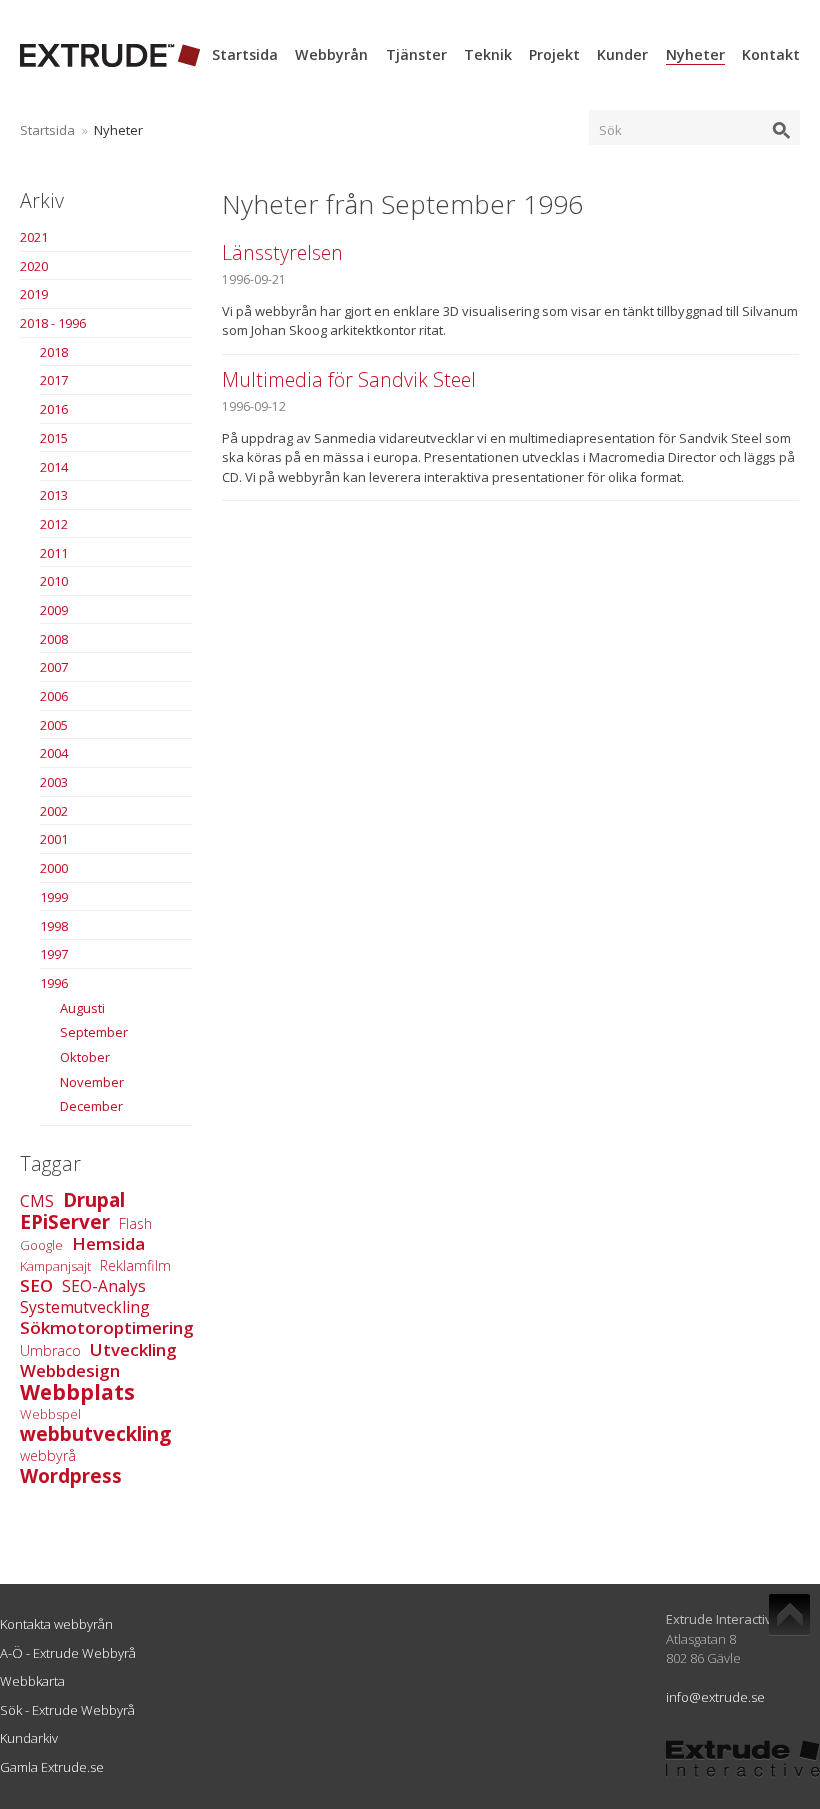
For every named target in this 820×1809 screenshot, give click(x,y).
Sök (610, 130)
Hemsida (108, 1243)
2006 (54, 696)
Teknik (488, 54)
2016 (54, 409)
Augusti (82, 1008)
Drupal (94, 1200)
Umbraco (50, 1350)
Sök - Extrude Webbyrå (67, 1710)
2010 (54, 581)
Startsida (245, 54)
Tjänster (416, 54)
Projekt (554, 54)
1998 (54, 926)
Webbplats (77, 1392)
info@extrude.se (715, 1697)
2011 (54, 553)
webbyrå (48, 1455)
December (91, 1106)
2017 (54, 380)
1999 (54, 897)
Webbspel (50, 1414)
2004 (54, 753)
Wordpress (71, 1476)
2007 (54, 667)
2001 (54, 839)
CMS (37, 1201)
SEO (36, 1285)
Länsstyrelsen (282, 252)
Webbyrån (331, 54)
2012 (54, 524)
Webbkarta (32, 1681)
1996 (54, 983)
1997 (54, 954)
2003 (54, 782)
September (94, 1032)
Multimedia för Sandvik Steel (349, 379)
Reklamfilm (135, 1265)
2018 (54, 352)
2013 (54, 495)
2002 (54, 811)
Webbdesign (70, 1370)
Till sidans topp (789, 1615)
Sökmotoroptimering (107, 1327)
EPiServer (65, 1222)
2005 (54, 725)
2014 (54, 467)
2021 (34, 237)
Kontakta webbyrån (56, 1624)
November (92, 1082)
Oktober (85, 1057)
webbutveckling (95, 1434)
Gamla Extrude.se (52, 1767)
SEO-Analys (104, 1286)
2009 (54, 610)
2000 (54, 868)
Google (41, 1245)
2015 (54, 438)
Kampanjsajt (55, 1266)
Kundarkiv (29, 1738)
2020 (34, 266)
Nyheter (695, 54)
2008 (54, 639)
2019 (34, 294)
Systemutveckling (85, 1307)
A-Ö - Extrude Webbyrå (68, 1653)
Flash (135, 1223)
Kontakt (771, 54)
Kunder (622, 54)
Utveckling (133, 1349)
